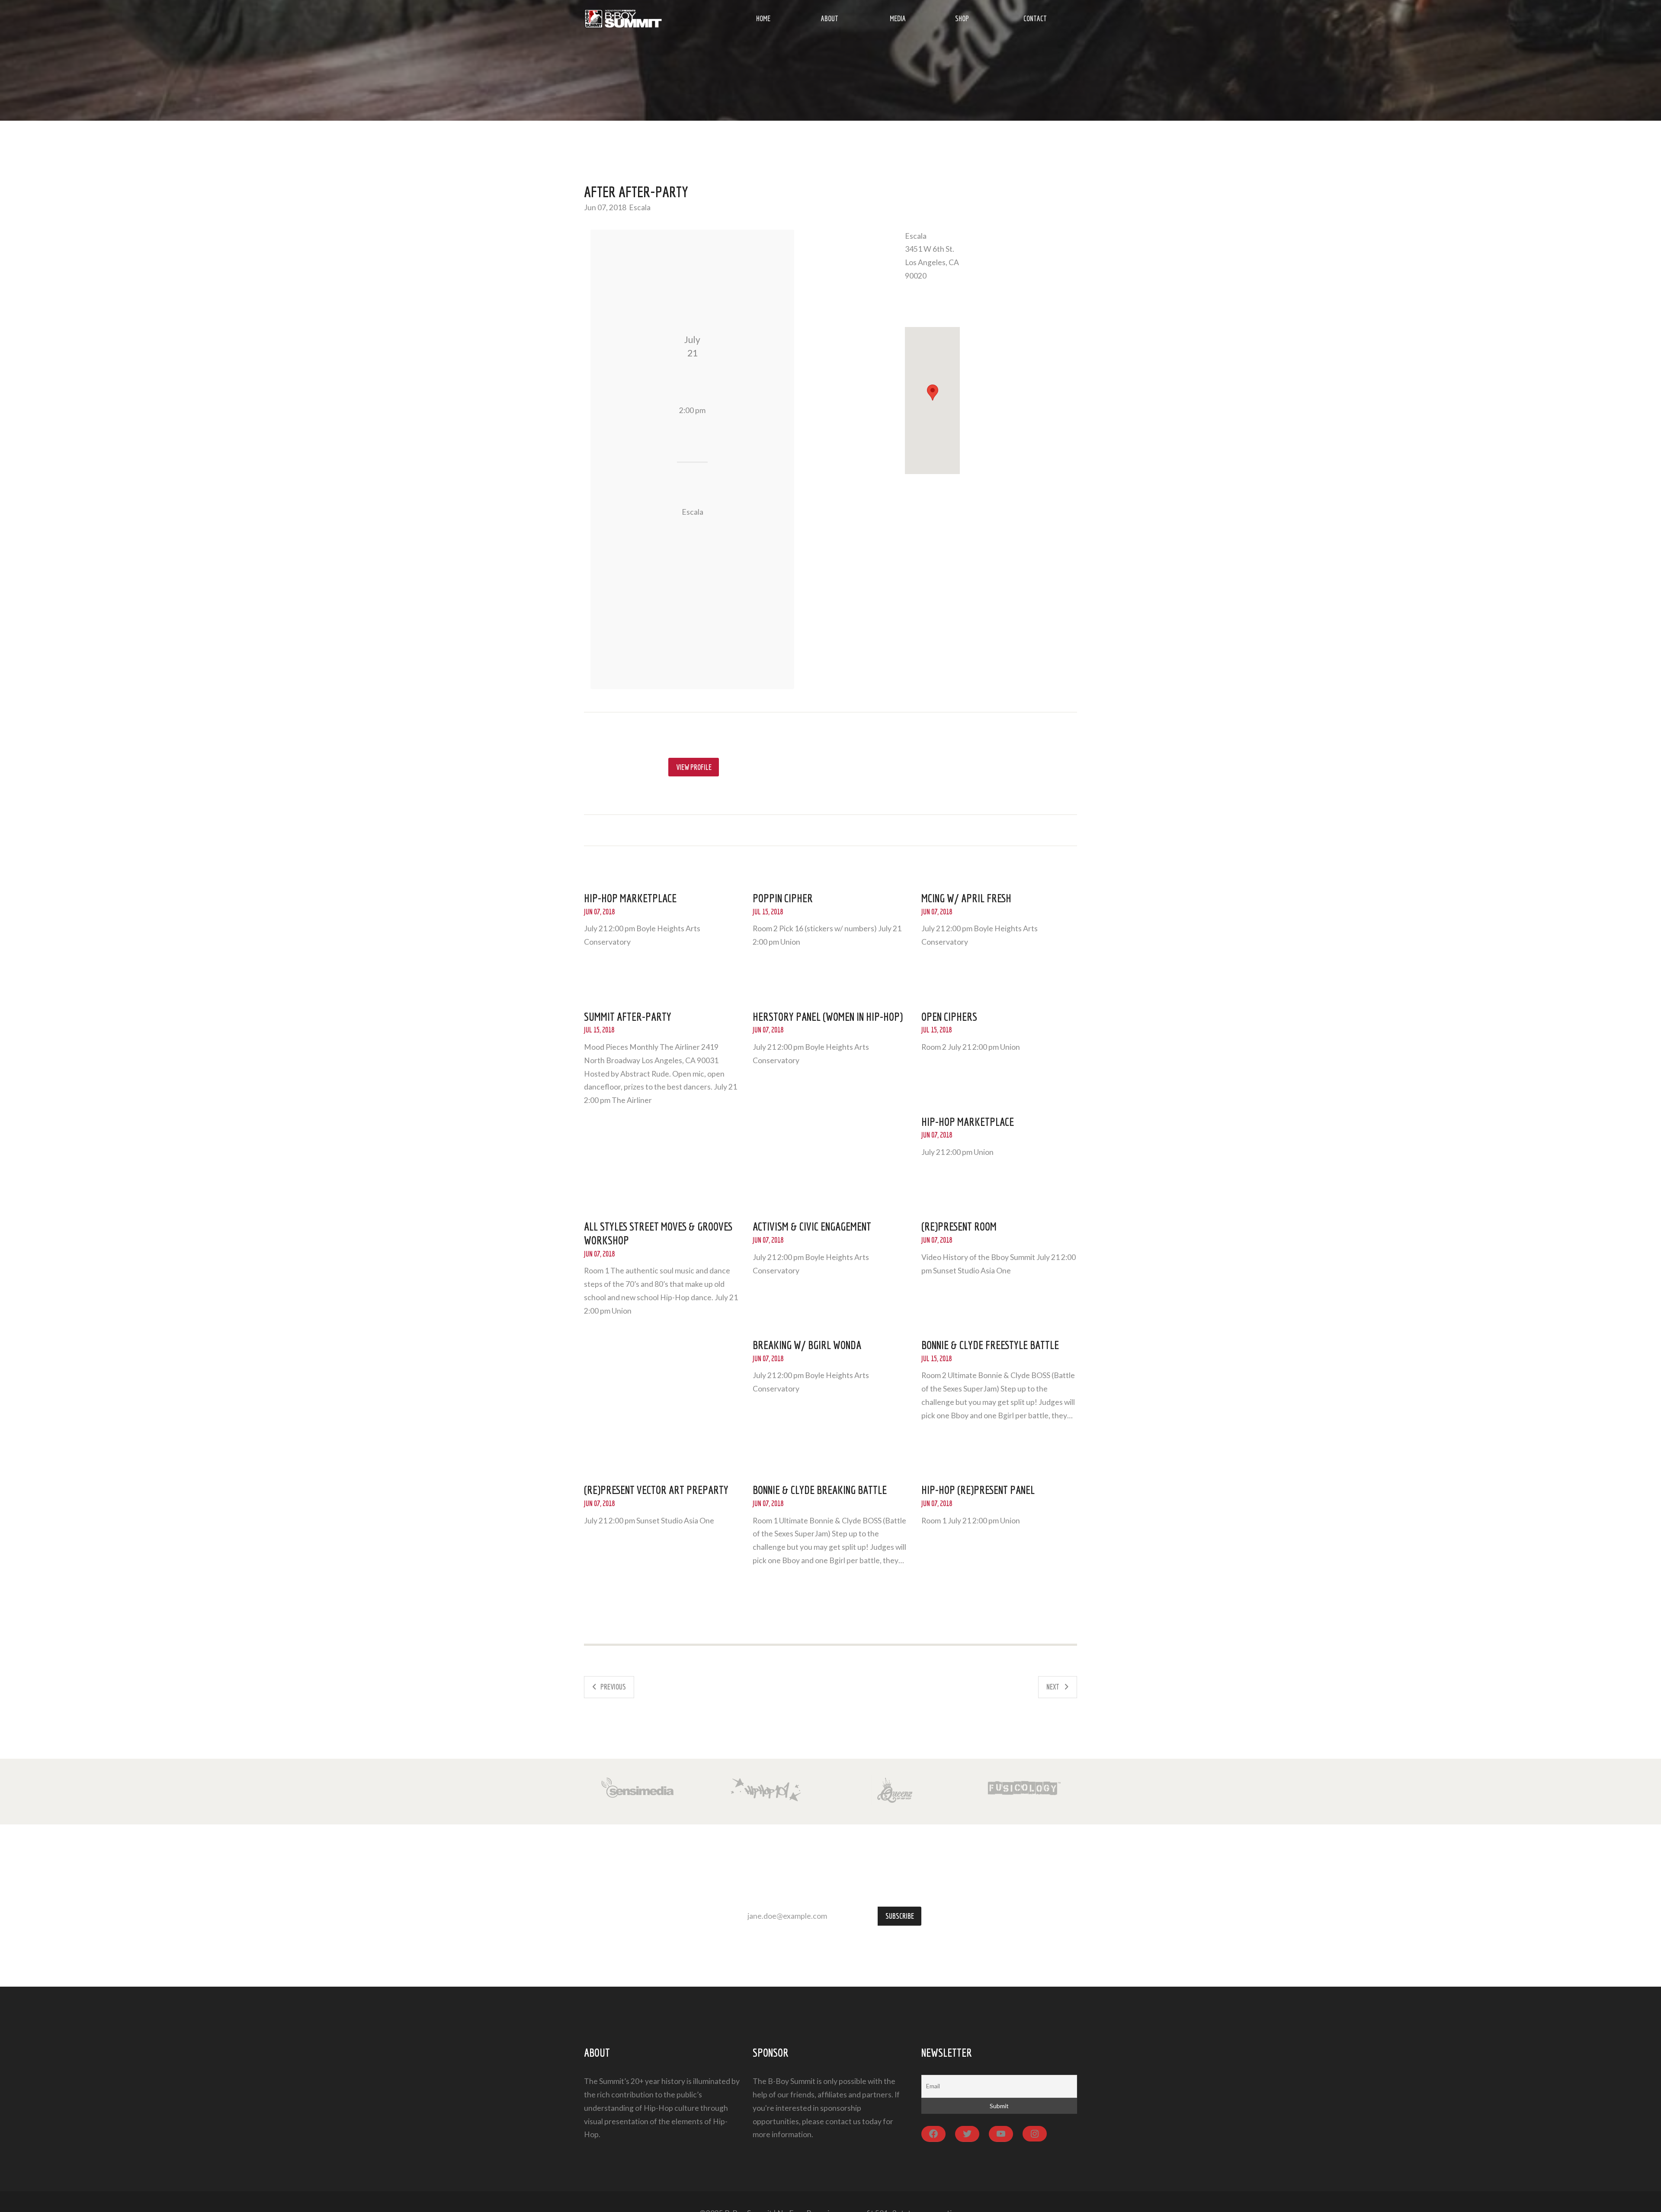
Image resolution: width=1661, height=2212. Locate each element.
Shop (962, 18)
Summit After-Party (628, 1016)
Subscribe (900, 1916)
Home (763, 18)
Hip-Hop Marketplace (630, 898)
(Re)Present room (959, 1226)
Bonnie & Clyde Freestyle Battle (990, 1345)
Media (898, 18)
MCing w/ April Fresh (966, 898)
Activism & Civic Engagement (812, 1226)
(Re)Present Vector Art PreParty (656, 1490)
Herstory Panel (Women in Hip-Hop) (828, 1016)
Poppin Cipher (783, 898)
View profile (694, 767)
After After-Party (636, 192)
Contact (1035, 18)
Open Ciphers (949, 1016)
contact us (843, 2121)
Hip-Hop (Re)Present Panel (978, 1490)
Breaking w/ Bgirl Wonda (807, 1345)
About (830, 18)
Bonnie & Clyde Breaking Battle (820, 1490)
